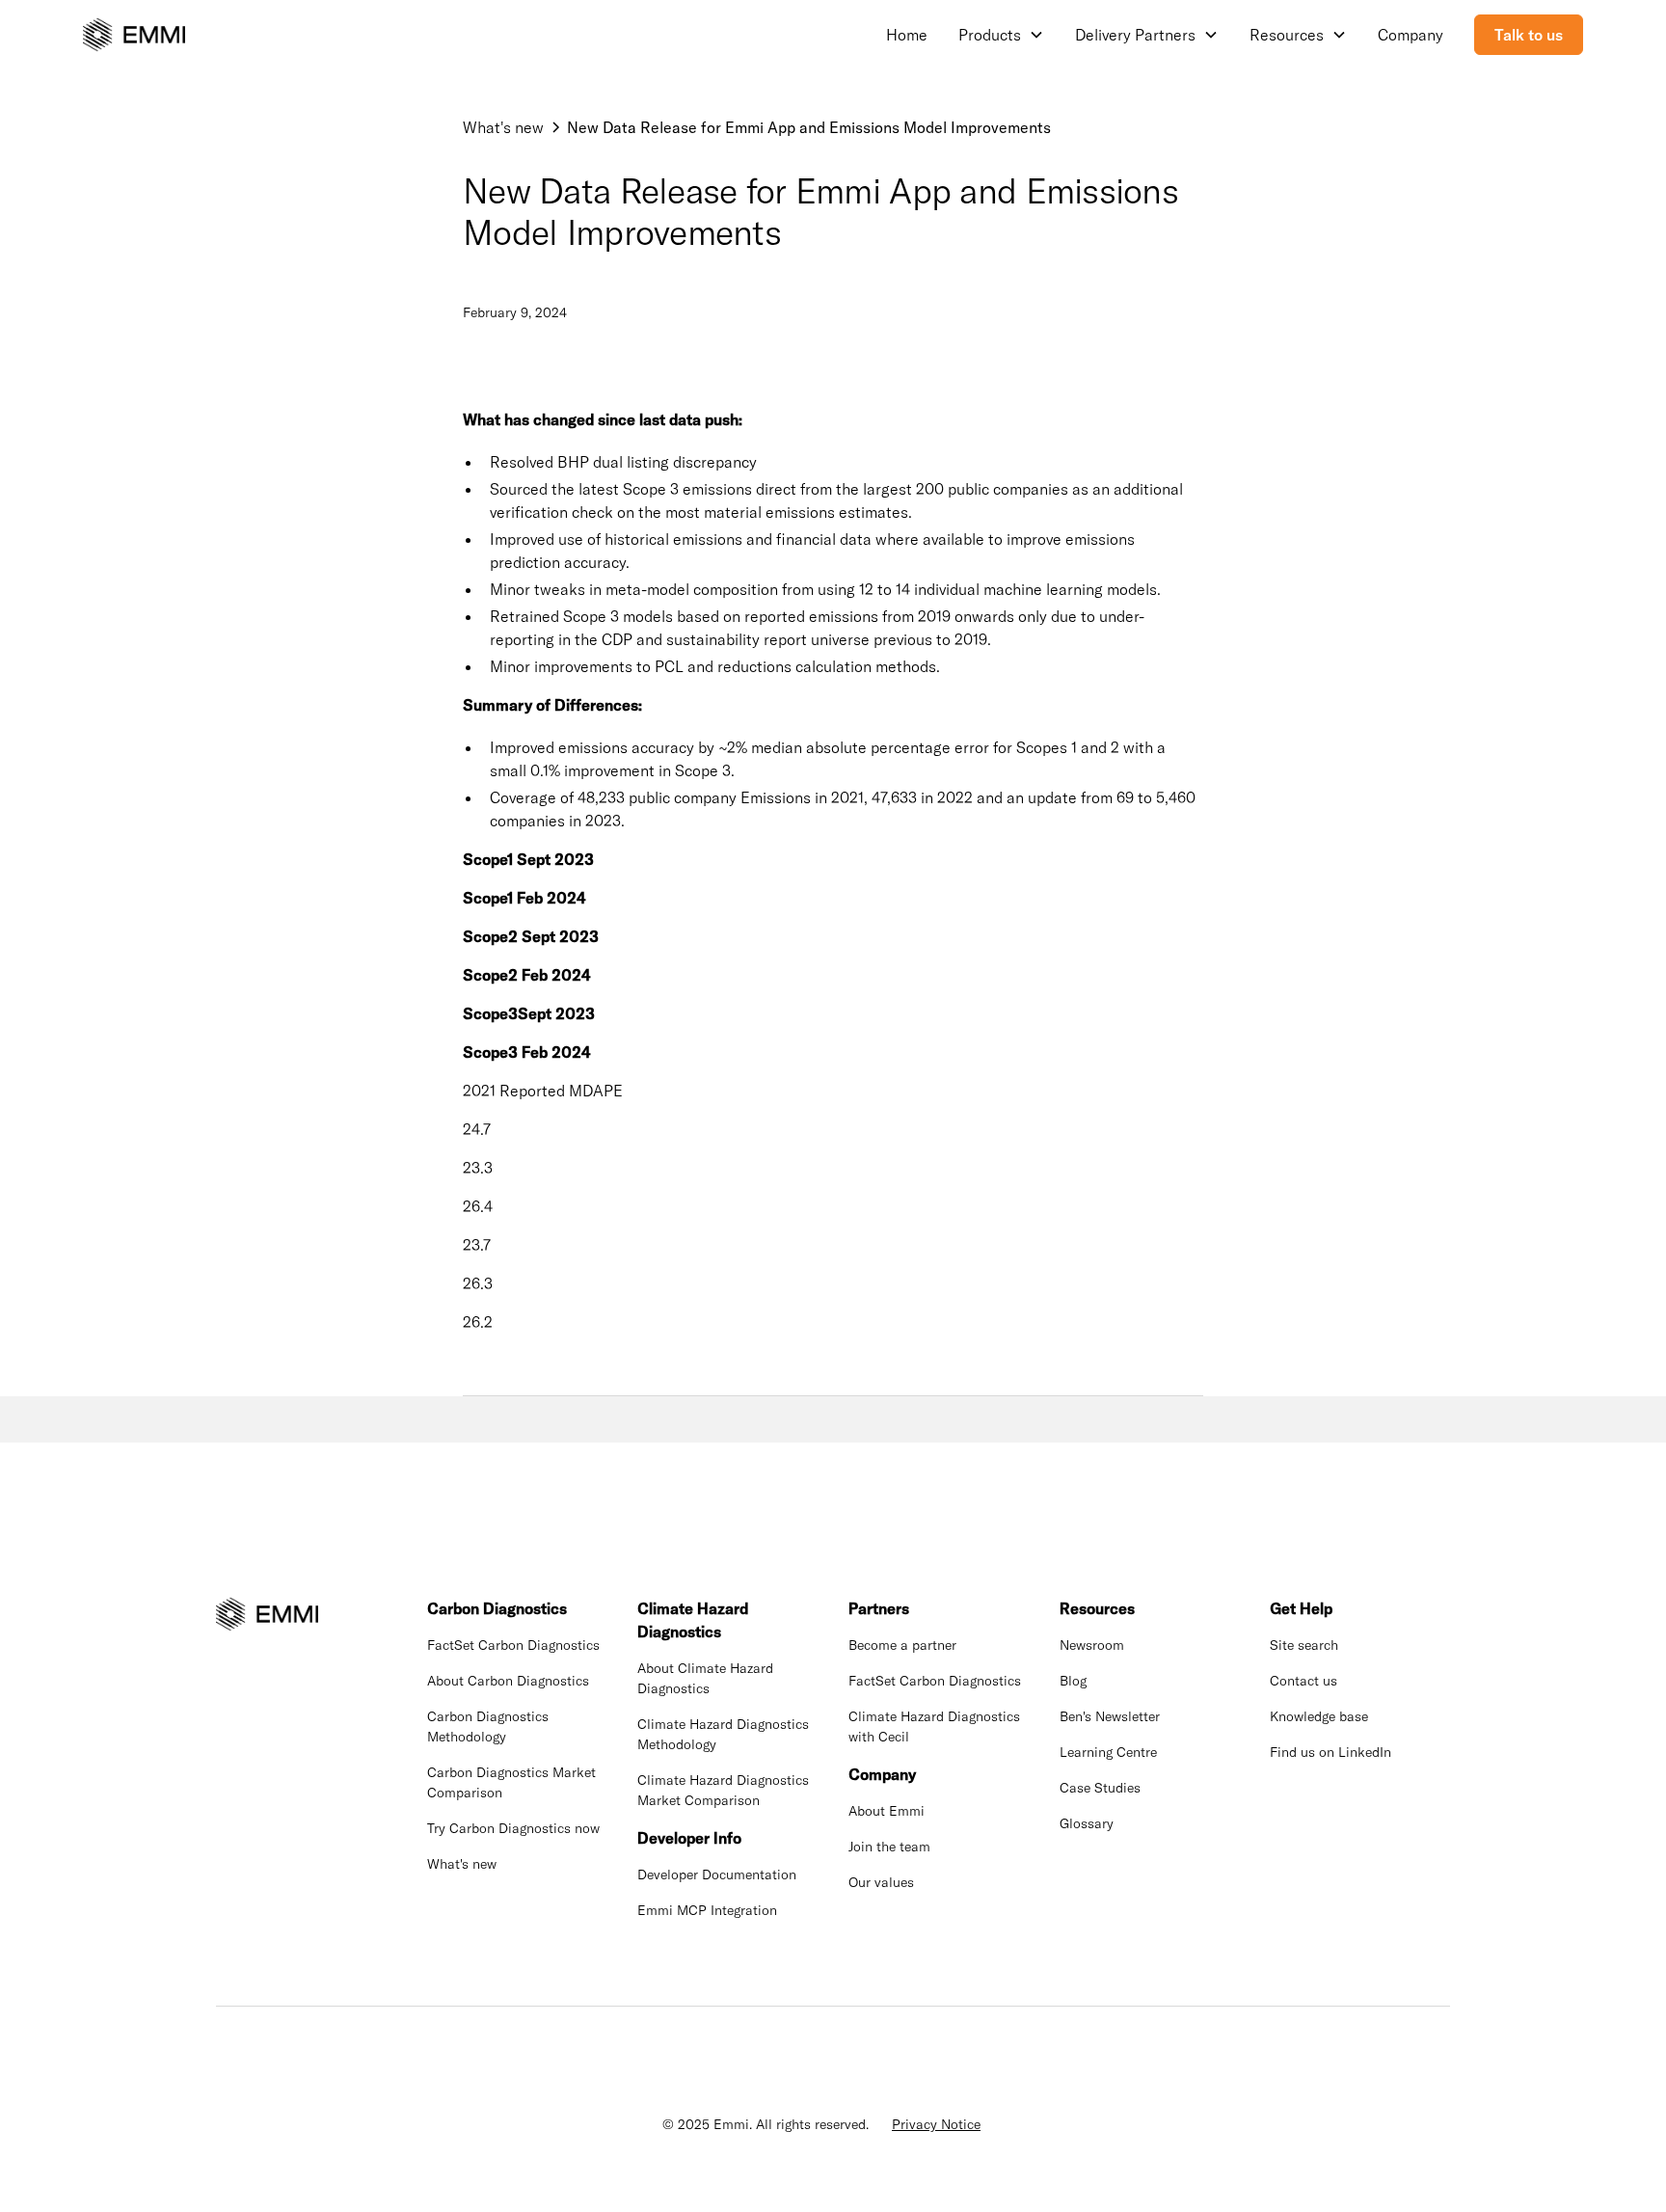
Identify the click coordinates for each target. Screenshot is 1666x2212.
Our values (881, 1882)
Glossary (1087, 1823)
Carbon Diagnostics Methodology (488, 1726)
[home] (134, 35)
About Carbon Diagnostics (508, 1681)
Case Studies (1100, 1788)
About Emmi (887, 1811)
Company (1411, 35)
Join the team (889, 1847)
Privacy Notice (936, 2124)
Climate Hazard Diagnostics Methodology (723, 1734)
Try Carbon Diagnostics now (513, 1828)
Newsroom (1092, 1645)
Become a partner (902, 1645)
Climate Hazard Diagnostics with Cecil (934, 1726)
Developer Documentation (717, 1875)
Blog (1073, 1681)
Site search (1304, 1645)
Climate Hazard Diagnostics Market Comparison (723, 1790)
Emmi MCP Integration (707, 1910)
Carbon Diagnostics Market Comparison (511, 1782)
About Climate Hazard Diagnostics (705, 1678)
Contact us (1303, 1681)
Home (907, 35)
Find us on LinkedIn (1330, 1752)
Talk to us (1529, 35)
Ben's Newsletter (1110, 1716)
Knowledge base (1319, 1716)
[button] (1001, 35)
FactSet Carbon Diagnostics (513, 1645)
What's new (462, 1864)
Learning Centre (1108, 1752)
